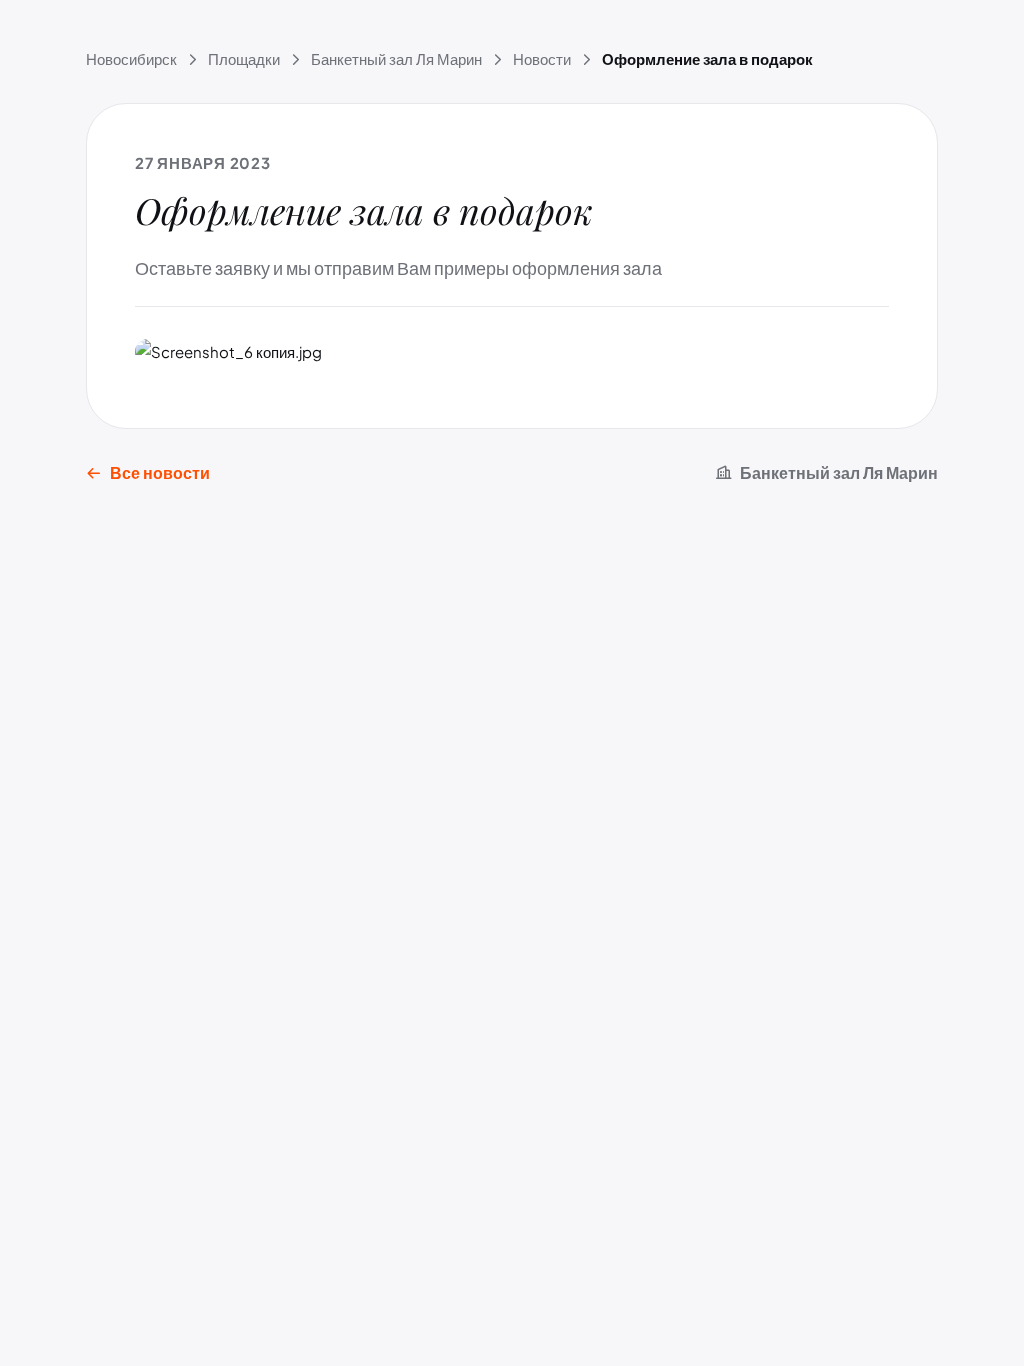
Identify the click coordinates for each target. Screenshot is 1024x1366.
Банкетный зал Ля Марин (396, 58)
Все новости (160, 472)
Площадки (244, 58)
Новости (542, 58)
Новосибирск (131, 58)
